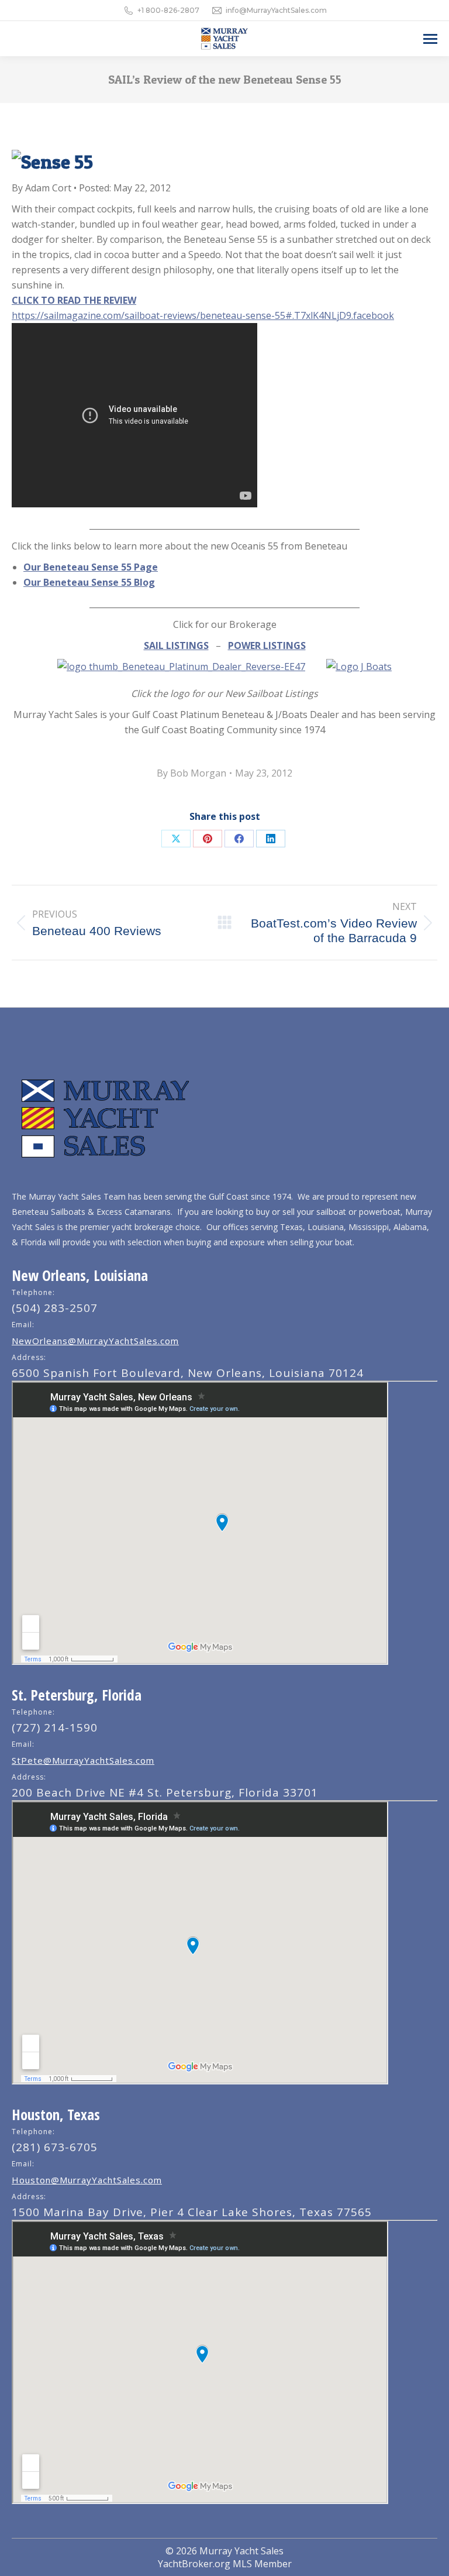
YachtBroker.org (194, 2564)
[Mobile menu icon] (430, 39)
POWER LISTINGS (267, 645)
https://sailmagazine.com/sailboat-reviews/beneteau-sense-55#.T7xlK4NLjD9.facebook (203, 315)
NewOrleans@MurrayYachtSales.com (95, 1341)
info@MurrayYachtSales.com (276, 10)
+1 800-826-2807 (168, 10)
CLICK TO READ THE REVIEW (74, 300)
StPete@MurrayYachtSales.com (83, 1760)
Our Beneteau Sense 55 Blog (89, 582)
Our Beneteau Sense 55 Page (91, 567)
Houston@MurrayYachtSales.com (87, 2180)
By (191, 773)
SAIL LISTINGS (176, 645)
